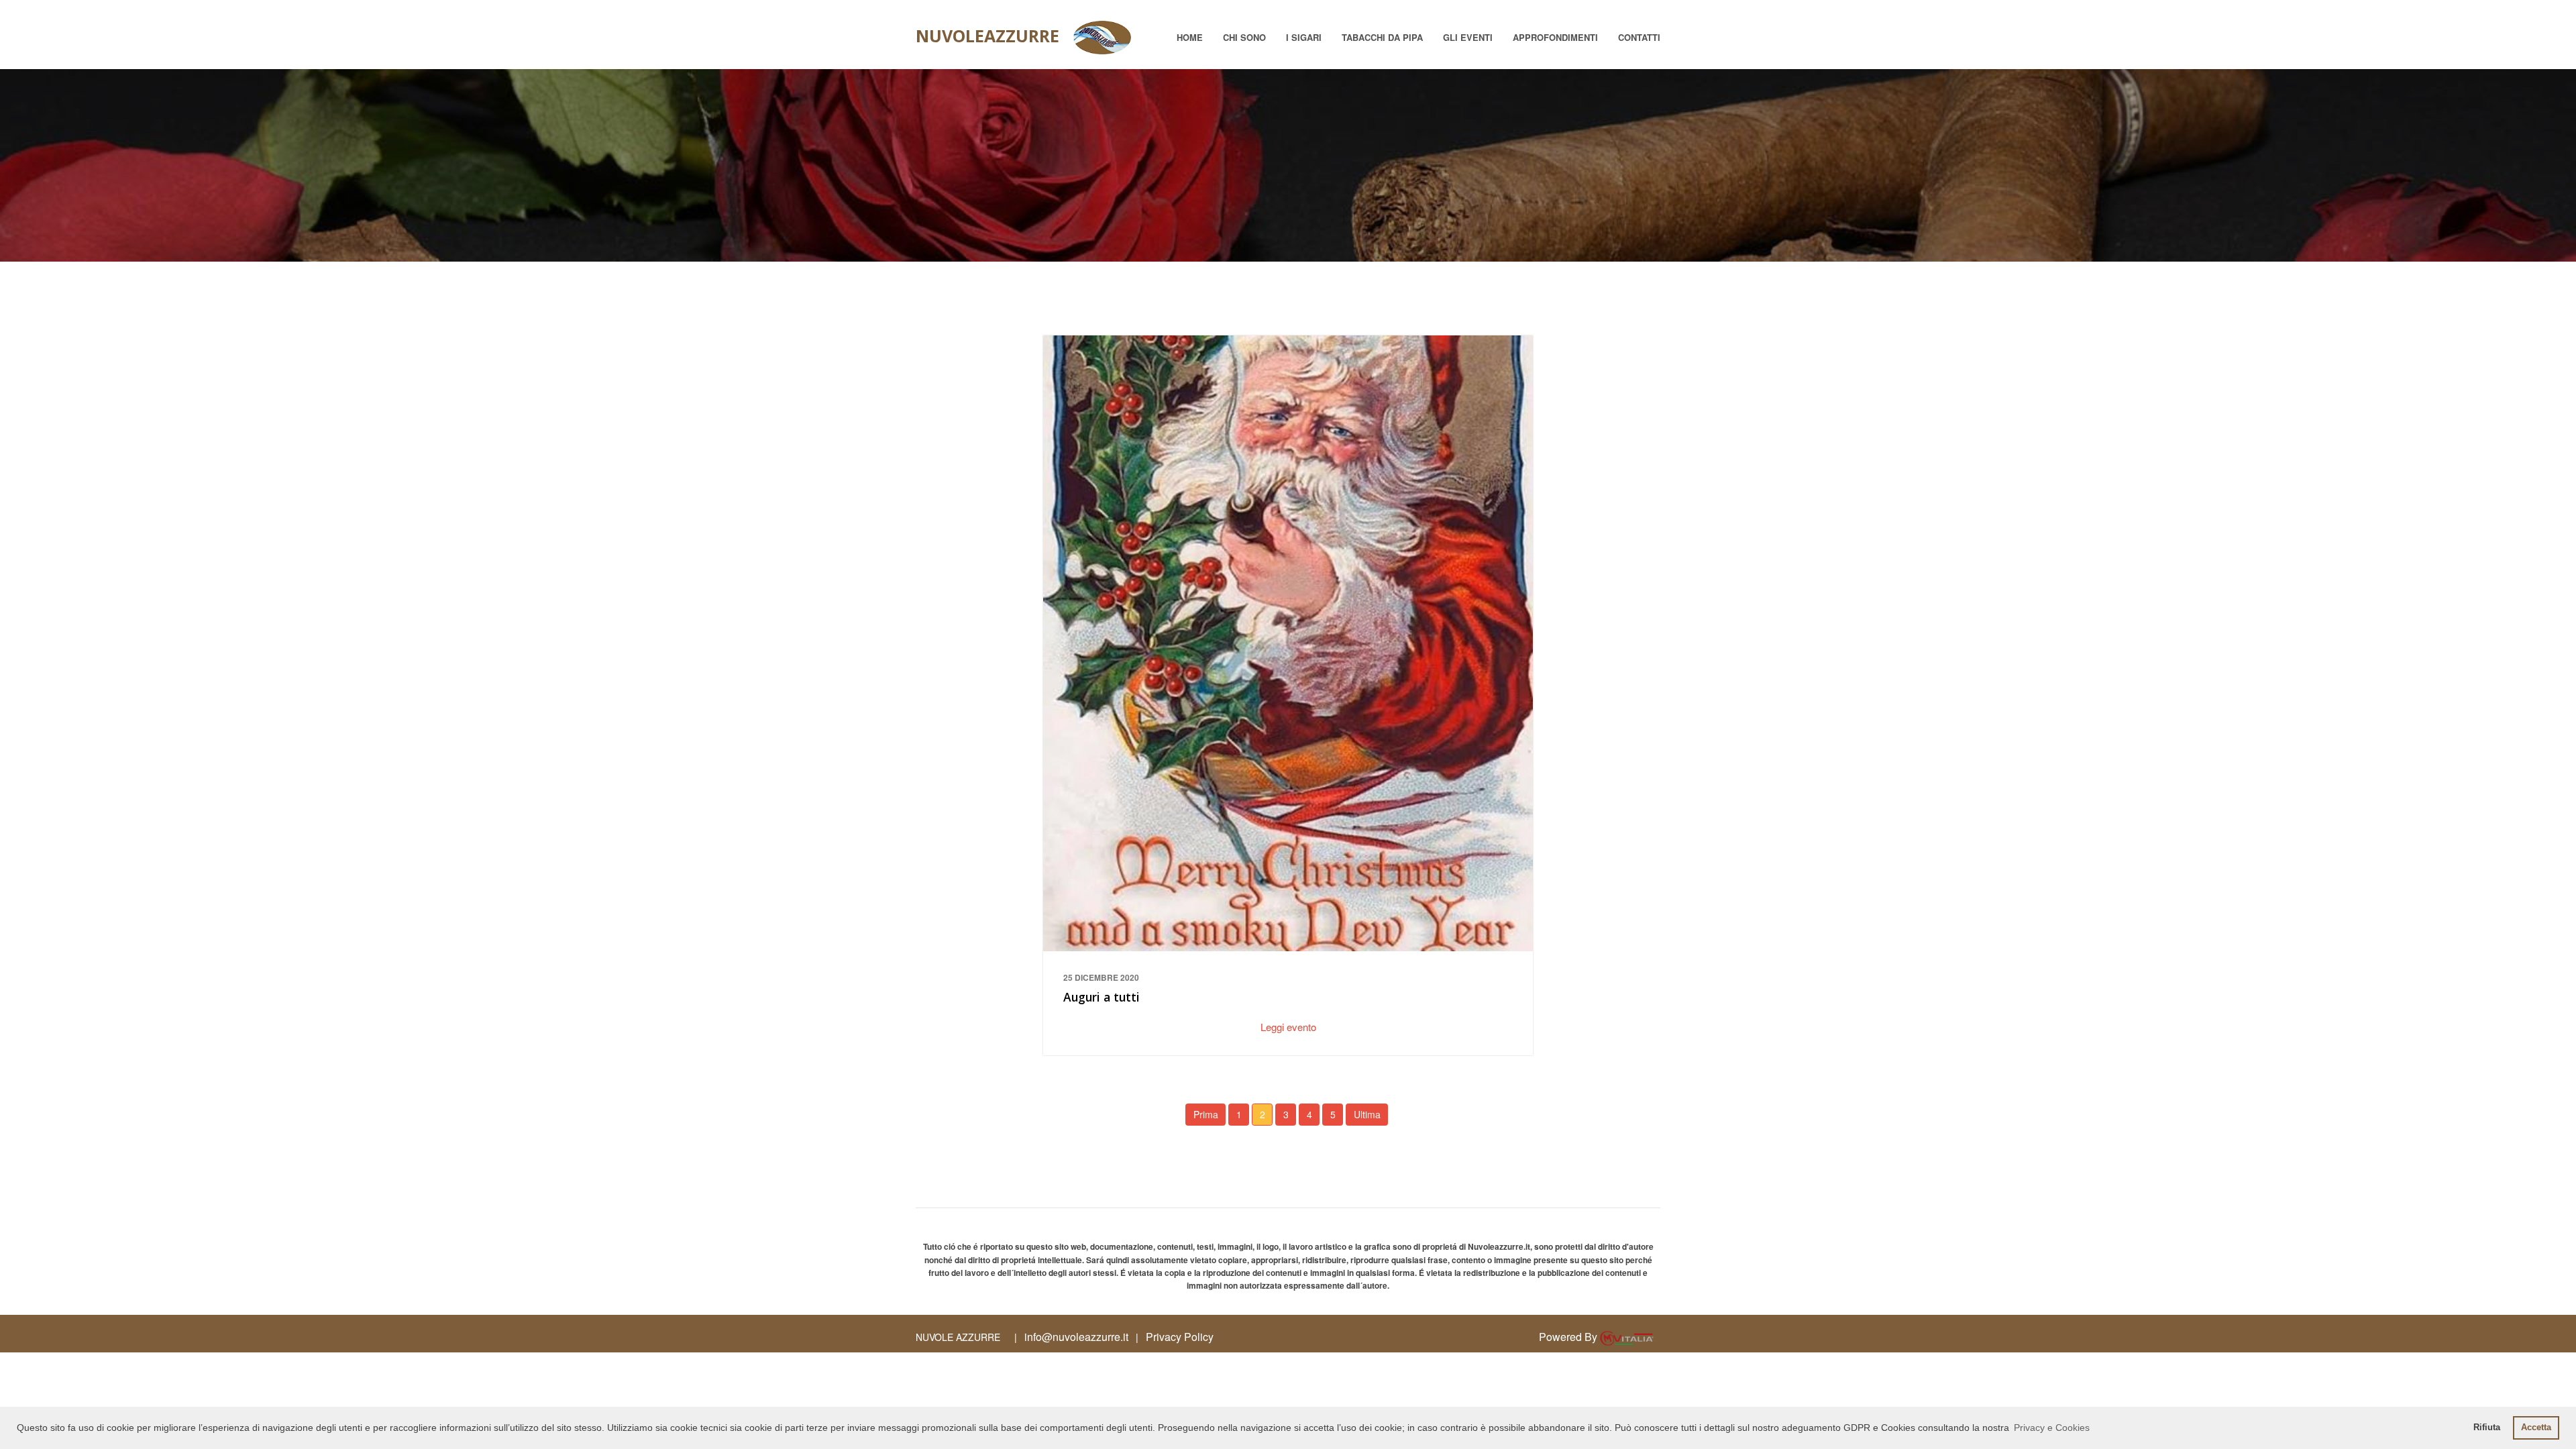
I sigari (1304, 37)
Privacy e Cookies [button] (2052, 1428)
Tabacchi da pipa (1382, 37)
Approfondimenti (1555, 37)
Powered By (1569, 1337)
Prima (1206, 1114)
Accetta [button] (2536, 1428)
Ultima (1367, 1114)
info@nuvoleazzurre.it (1076, 1337)
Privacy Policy (1180, 1337)
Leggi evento (1288, 1027)
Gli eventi (1468, 37)
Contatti (1639, 37)
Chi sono (1244, 37)
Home (1190, 37)
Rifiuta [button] (2487, 1428)
